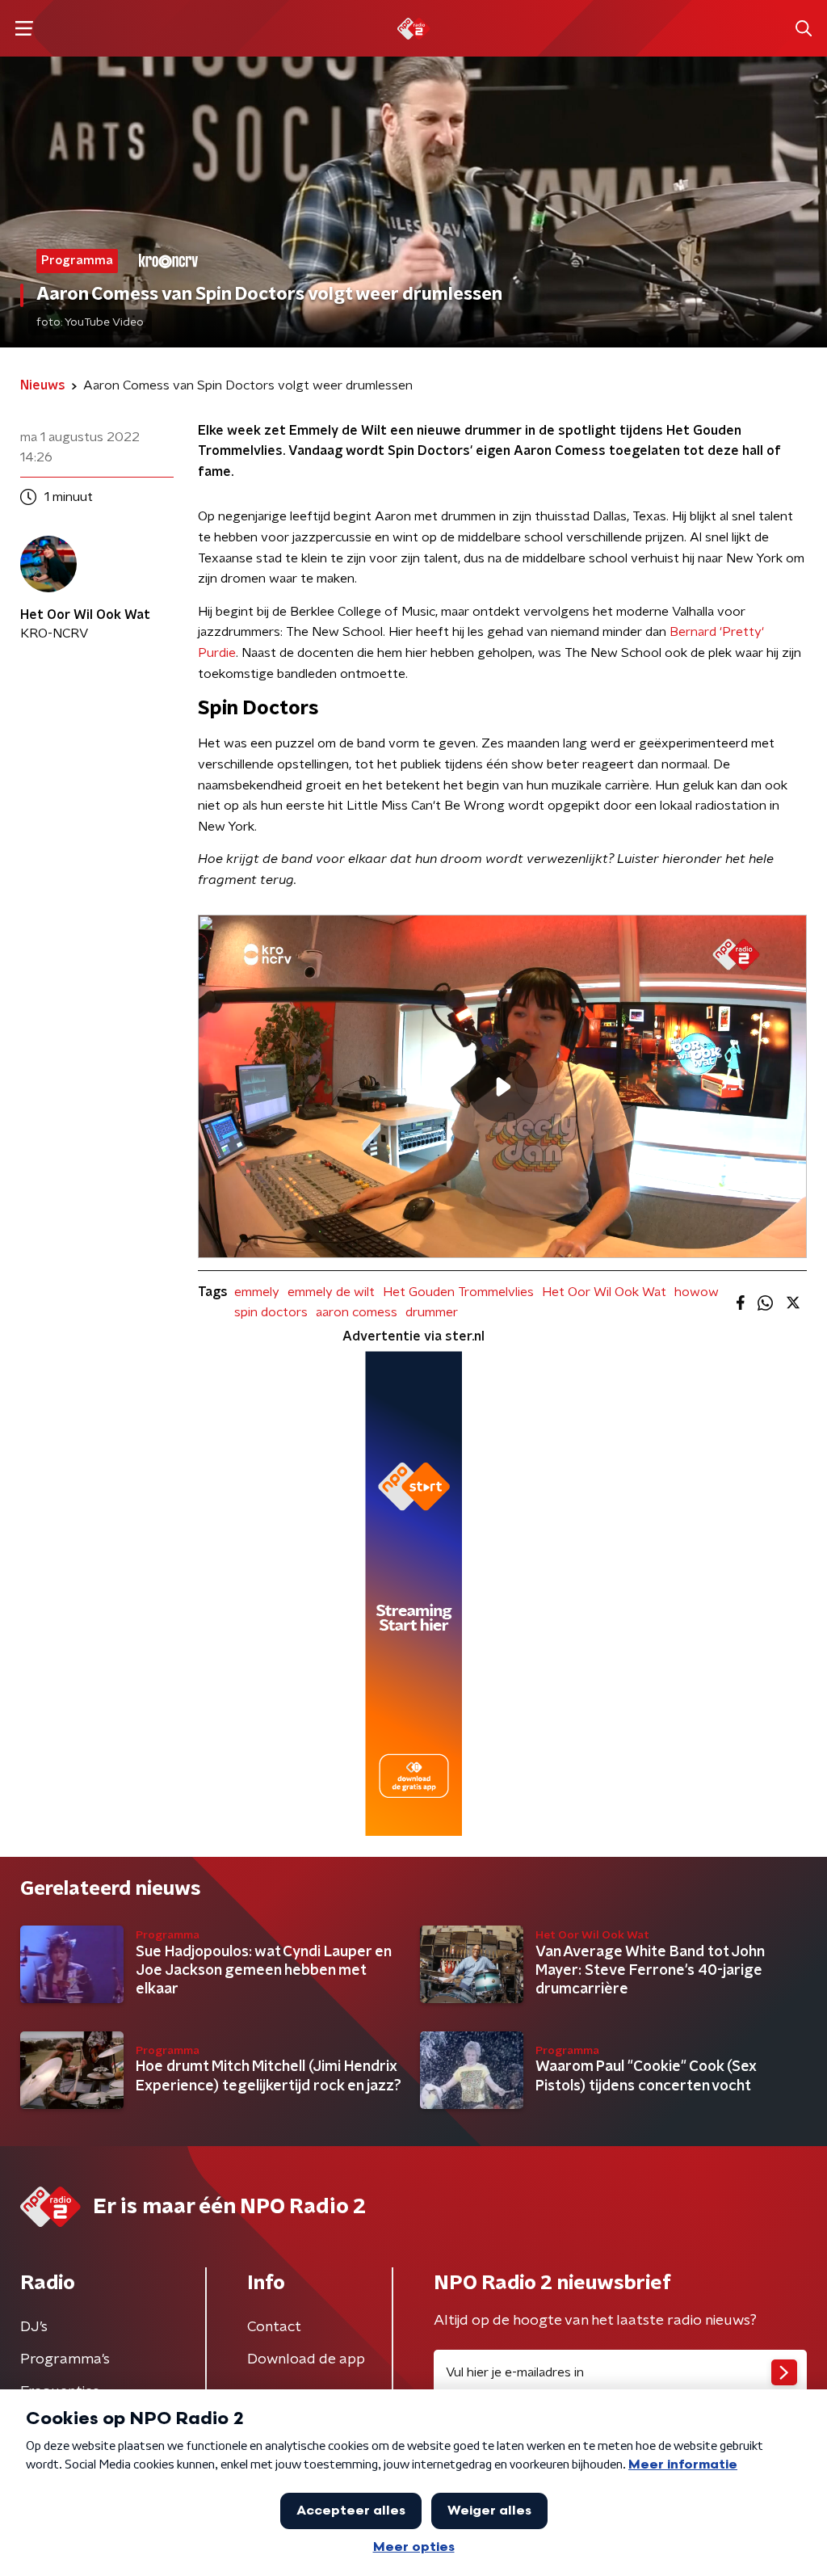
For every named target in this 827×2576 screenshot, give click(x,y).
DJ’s (34, 2327)
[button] (24, 29)
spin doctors (271, 1312)
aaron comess (357, 1312)
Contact (274, 2327)
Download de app (306, 2359)
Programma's (65, 2359)
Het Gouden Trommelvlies (458, 1292)
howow (697, 1292)
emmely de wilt (331, 1292)
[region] (502, 1086)
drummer (432, 1312)
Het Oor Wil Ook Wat (604, 1292)
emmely (257, 1292)
